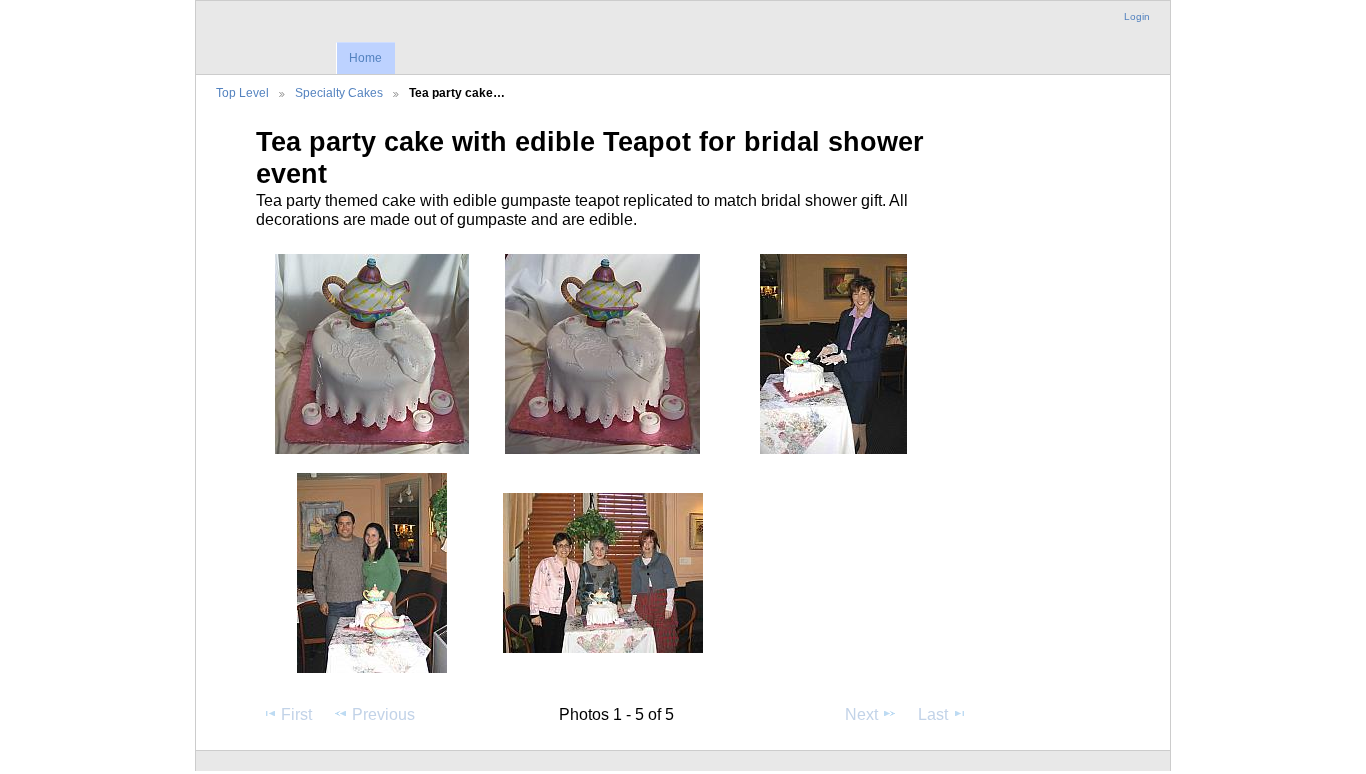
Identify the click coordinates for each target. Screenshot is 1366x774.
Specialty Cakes (339, 92)
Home (365, 58)
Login (1137, 16)
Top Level (242, 92)
